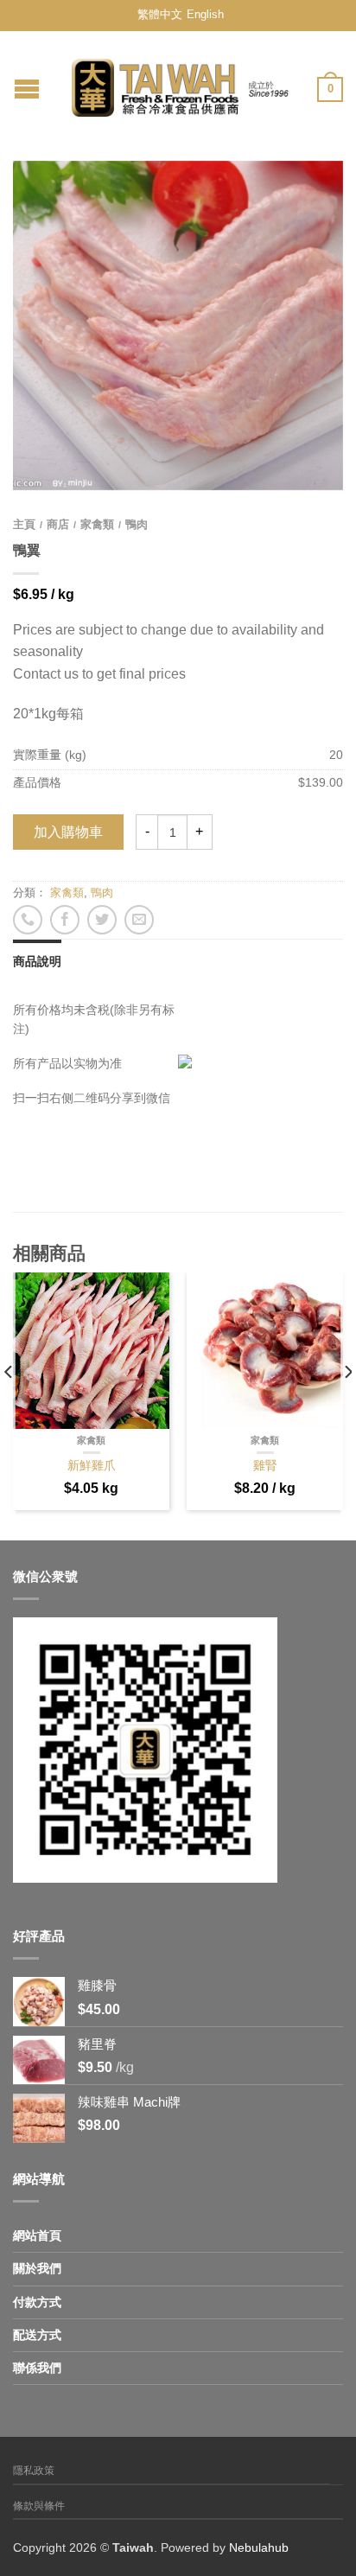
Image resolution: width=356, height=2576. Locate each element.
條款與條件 (39, 2506)
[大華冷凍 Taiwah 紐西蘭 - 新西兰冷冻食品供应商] (181, 83)
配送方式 (37, 2335)
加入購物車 (68, 832)
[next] (347, 1406)
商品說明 (37, 961)
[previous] (9, 1406)
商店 (58, 524)
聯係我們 (37, 2368)
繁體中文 (160, 14)
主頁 (24, 524)
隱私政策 (34, 2471)
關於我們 (37, 2268)
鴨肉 (137, 524)
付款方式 (37, 2302)
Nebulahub (259, 2547)
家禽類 (97, 524)
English (205, 14)
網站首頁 (37, 2235)
